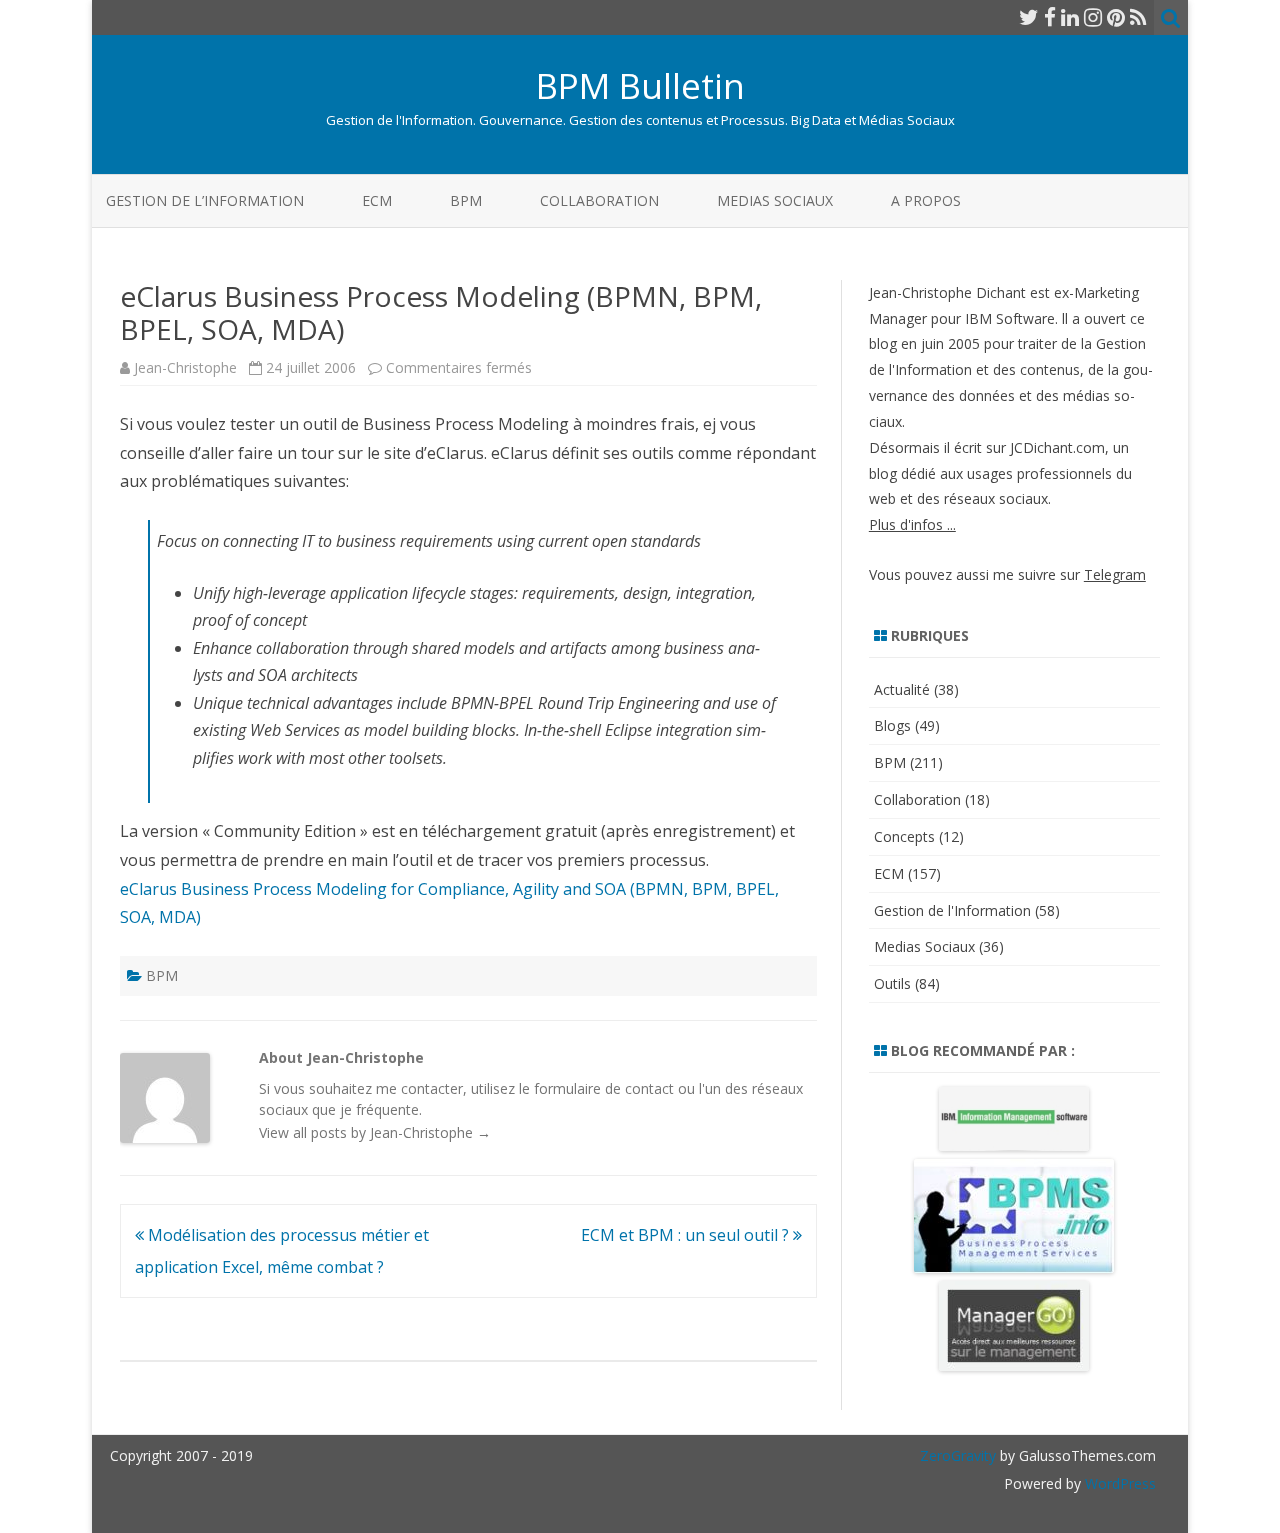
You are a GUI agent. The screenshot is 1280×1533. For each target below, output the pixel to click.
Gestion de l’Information (205, 200)
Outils (892, 983)
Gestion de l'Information (952, 910)
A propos (926, 200)
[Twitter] (1029, 17)
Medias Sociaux (775, 200)
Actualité (902, 689)
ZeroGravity (958, 1455)
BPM (466, 200)
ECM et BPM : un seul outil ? (687, 1235)
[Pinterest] (1116, 17)
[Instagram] (1093, 17)
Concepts (904, 836)
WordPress (1118, 1483)
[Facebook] (1050, 17)
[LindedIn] (1070, 17)
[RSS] (1138, 17)
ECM (377, 200)
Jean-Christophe (185, 367)
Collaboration (599, 200)
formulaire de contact (604, 1088)
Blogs (892, 725)
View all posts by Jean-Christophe (375, 1132)
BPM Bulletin (640, 85)
